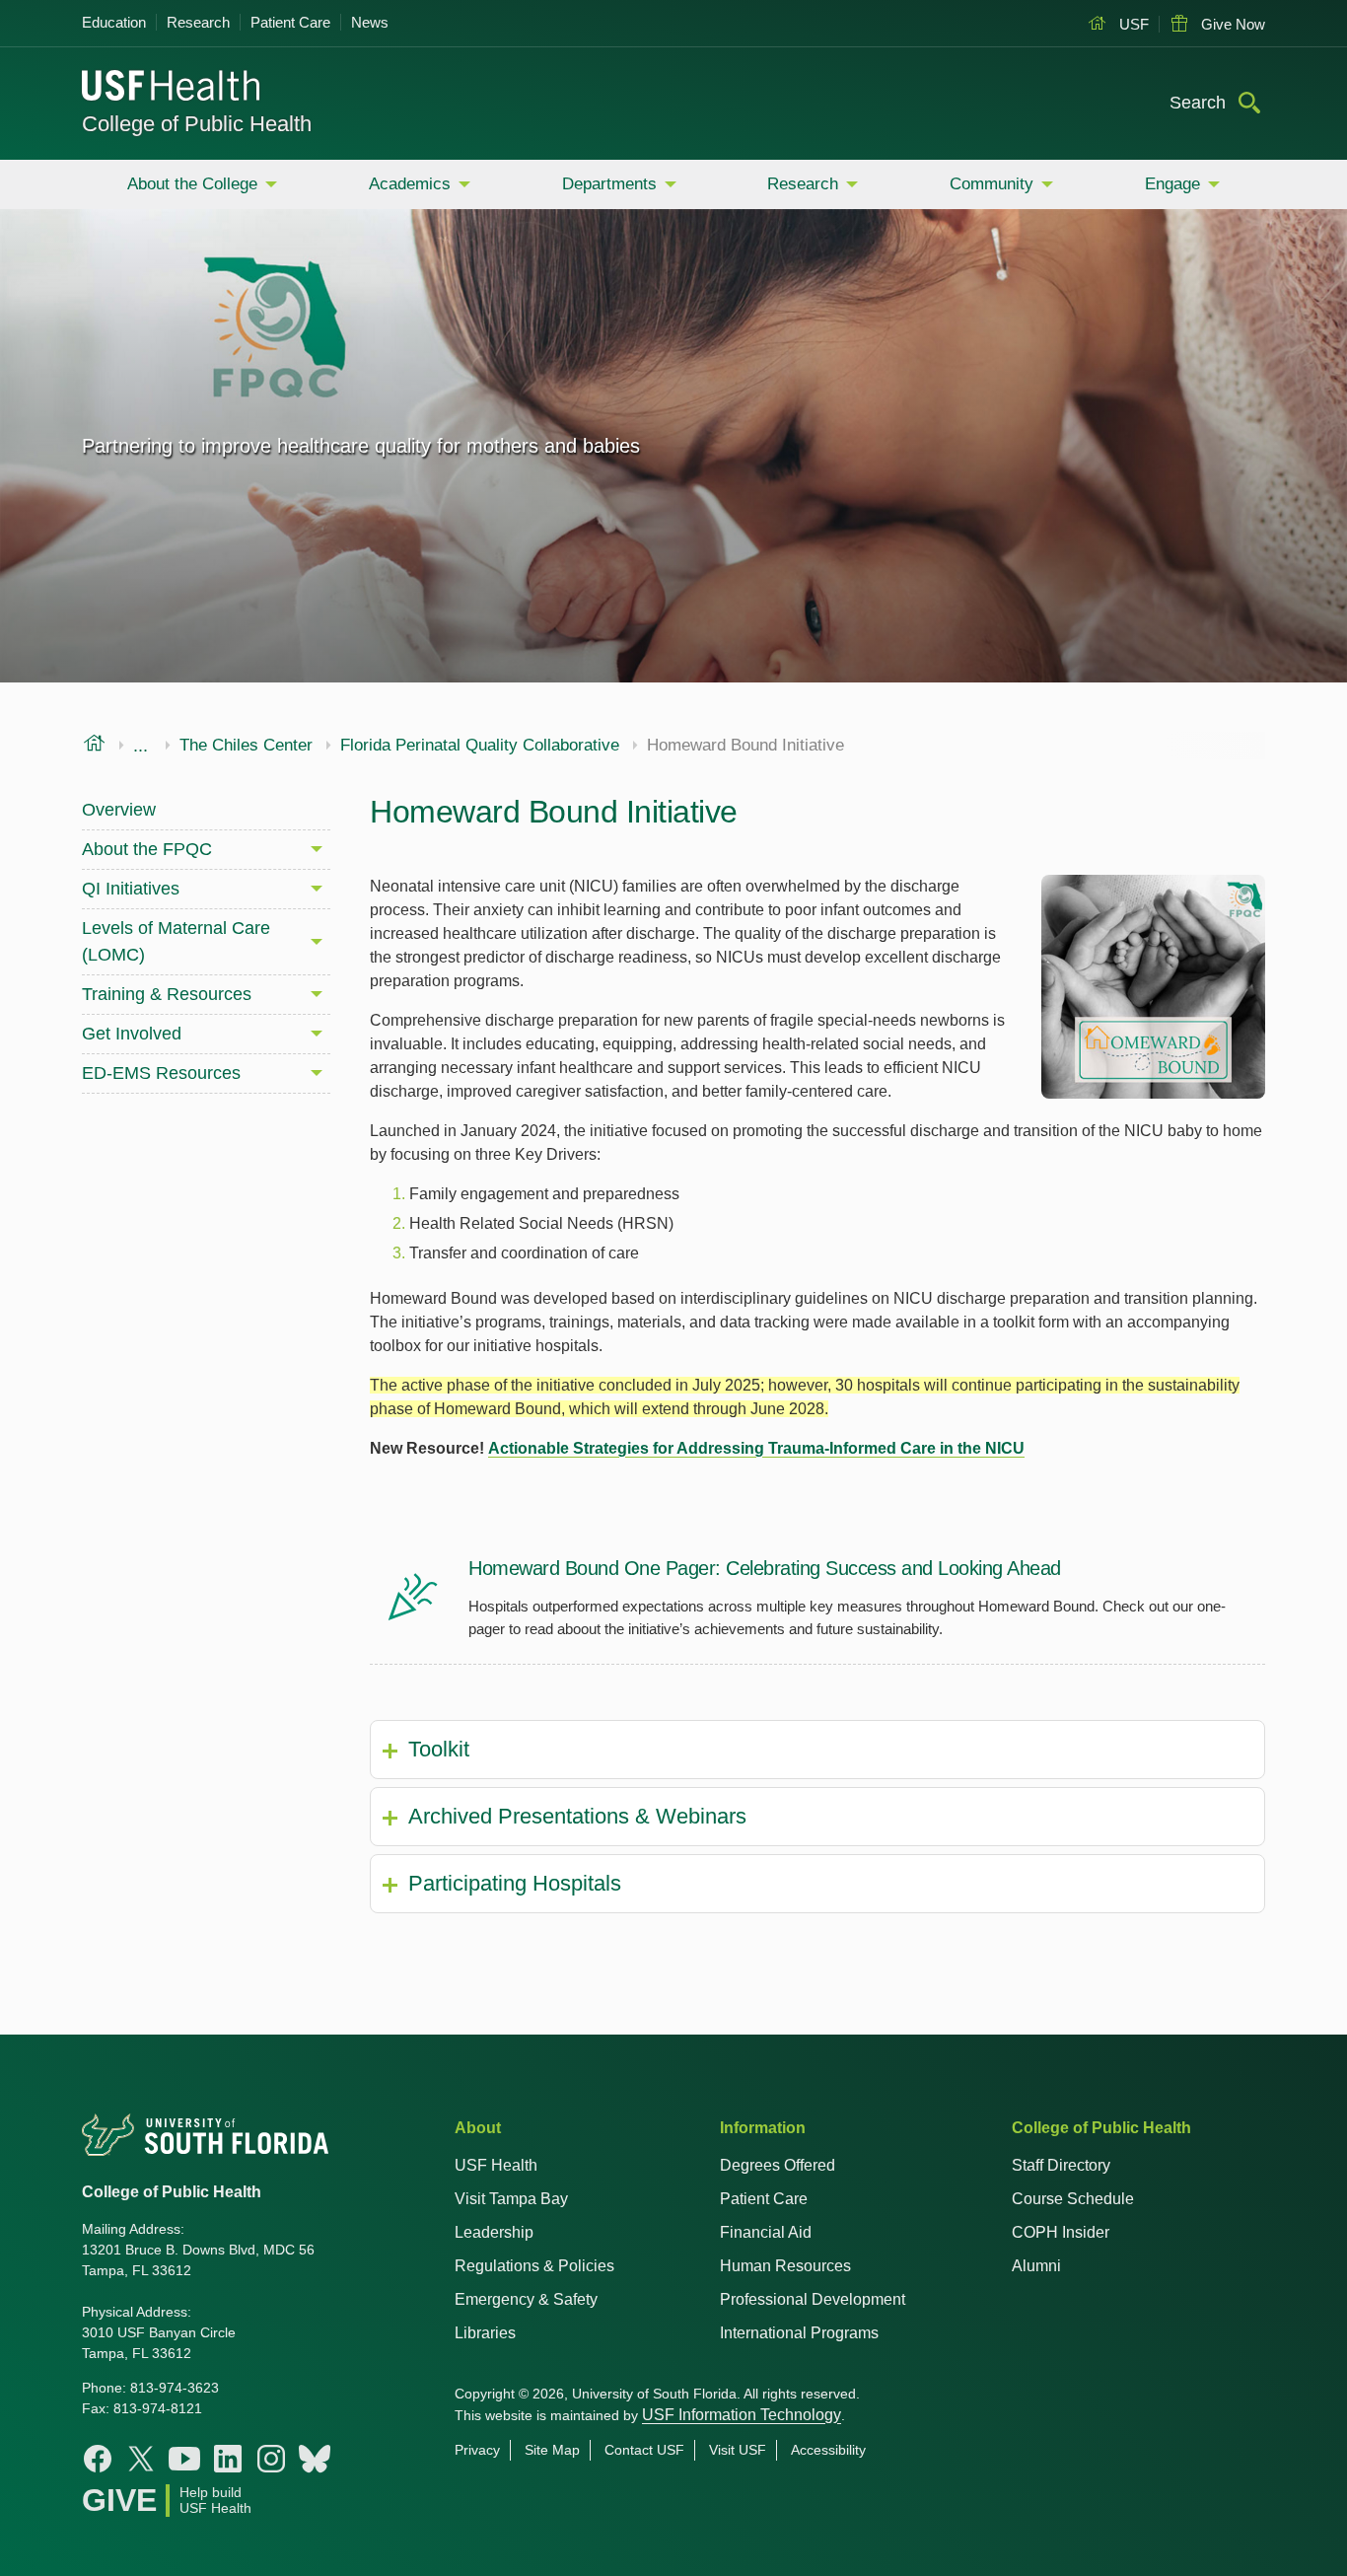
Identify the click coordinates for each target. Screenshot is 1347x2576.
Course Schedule (1073, 2199)
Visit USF (738, 2450)
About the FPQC (147, 849)
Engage (1172, 184)
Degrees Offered (778, 2165)
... (141, 746)
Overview (119, 810)
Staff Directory (1061, 2165)
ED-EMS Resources (161, 1073)
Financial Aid (766, 2232)
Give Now (1231, 24)
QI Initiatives (131, 889)
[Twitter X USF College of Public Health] (141, 2459)
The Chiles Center (246, 746)
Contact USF (644, 2450)
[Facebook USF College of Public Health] (98, 2459)
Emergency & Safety (526, 2299)
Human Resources (785, 2266)
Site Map (552, 2450)
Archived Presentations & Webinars (577, 1816)
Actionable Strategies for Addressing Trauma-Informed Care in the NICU (756, 1448)
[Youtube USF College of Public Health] (184, 2459)
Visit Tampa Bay (511, 2199)
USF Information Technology (742, 2415)
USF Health (496, 2165)
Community (992, 184)
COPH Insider (1061, 2232)
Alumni (1036, 2266)
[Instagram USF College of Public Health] (271, 2459)
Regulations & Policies (534, 2266)
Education (114, 22)
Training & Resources (167, 994)
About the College (192, 184)
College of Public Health (197, 124)
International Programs (799, 2333)
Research (198, 22)
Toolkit (439, 1749)
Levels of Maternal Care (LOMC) (176, 941)
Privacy (477, 2450)
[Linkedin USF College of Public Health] (228, 2459)
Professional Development (813, 2299)
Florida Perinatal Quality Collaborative (480, 746)
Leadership (494, 2232)
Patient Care (290, 22)
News (370, 22)
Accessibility (828, 2450)
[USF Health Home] (172, 88)
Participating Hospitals (515, 1883)
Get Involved (132, 1034)
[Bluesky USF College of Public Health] (315, 2459)
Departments (609, 184)
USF (1132, 24)
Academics (410, 184)
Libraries (485, 2333)
